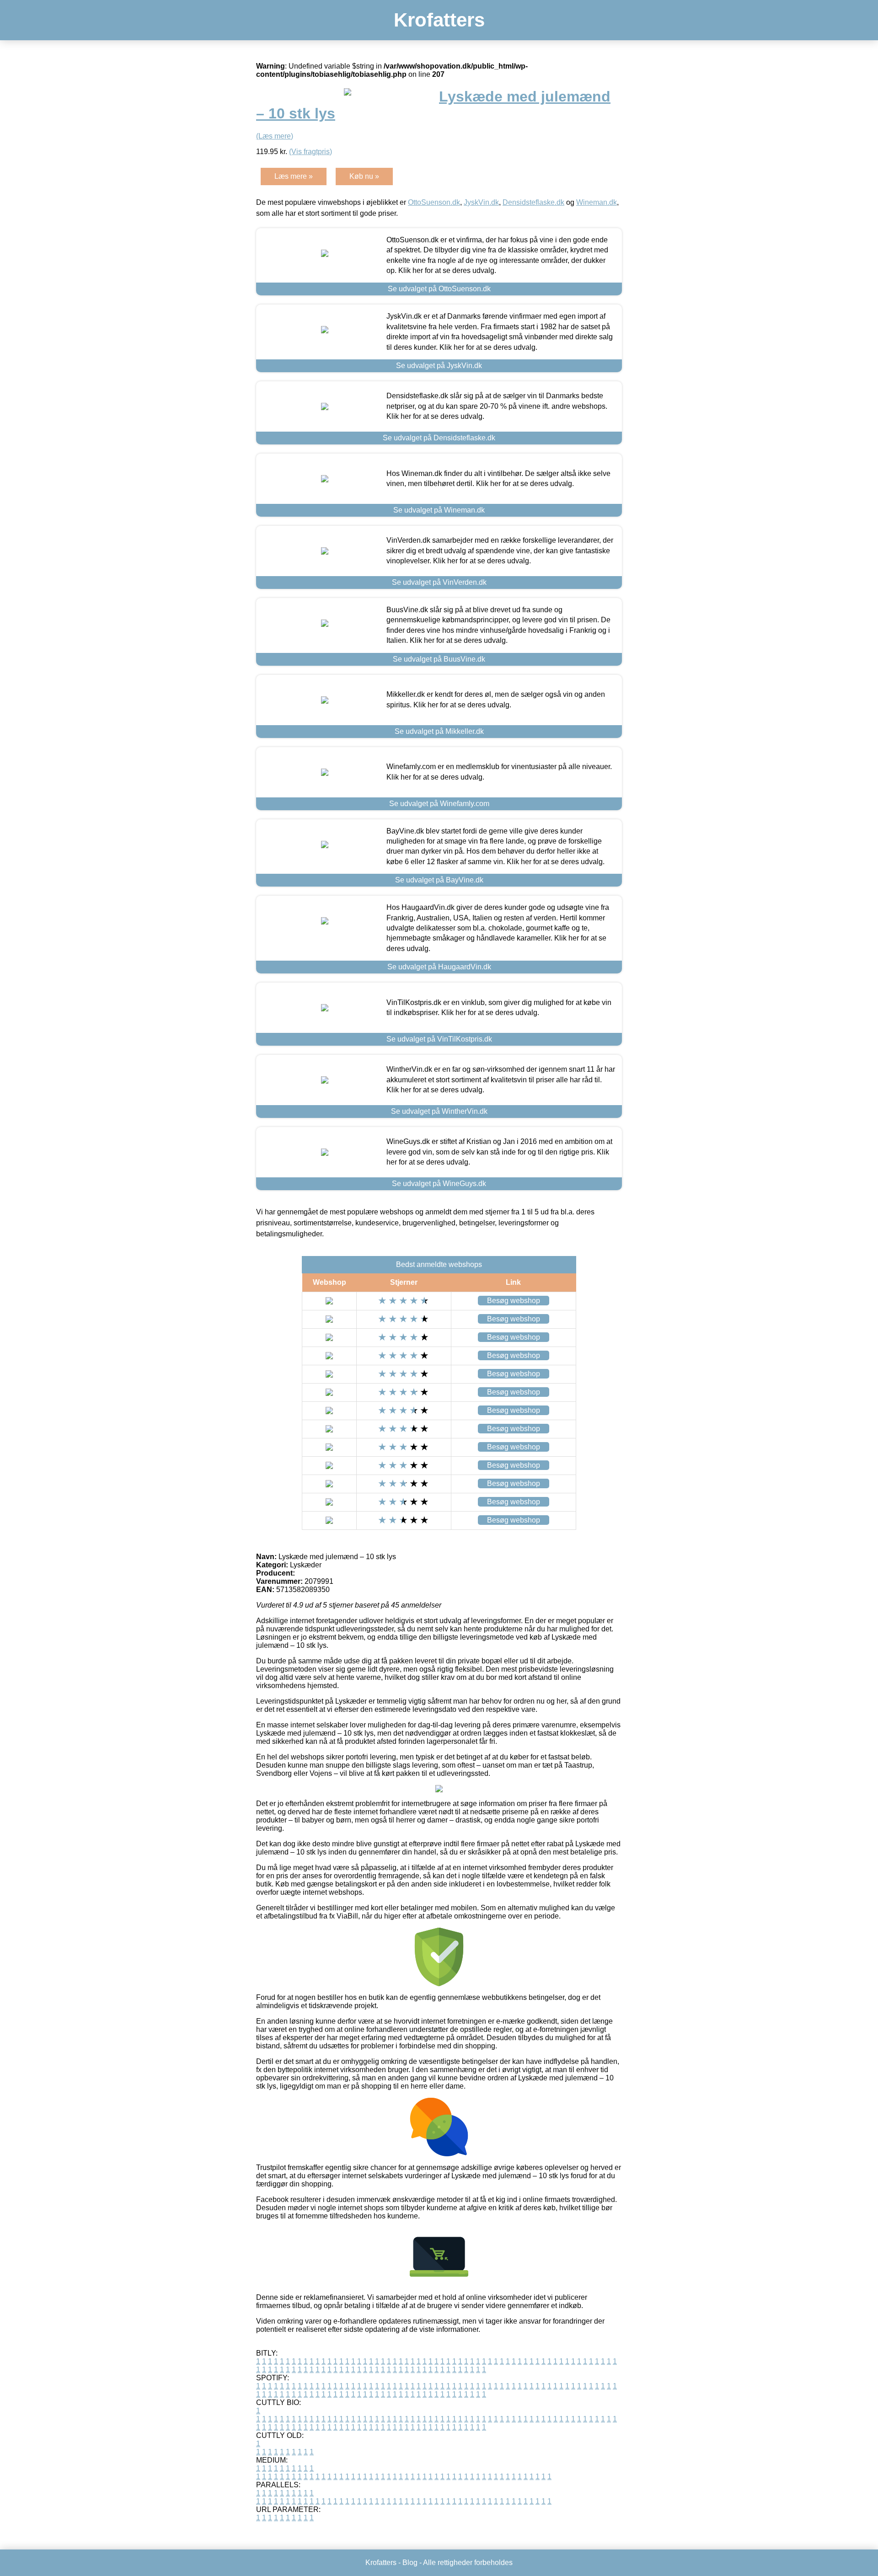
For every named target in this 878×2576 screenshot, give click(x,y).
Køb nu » (364, 176)
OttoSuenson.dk (434, 202)
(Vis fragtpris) (311, 152)
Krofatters (439, 20)
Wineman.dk (597, 202)
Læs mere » (294, 176)
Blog (410, 2563)
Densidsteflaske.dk (533, 202)
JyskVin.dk (481, 202)
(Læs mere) (275, 136)
